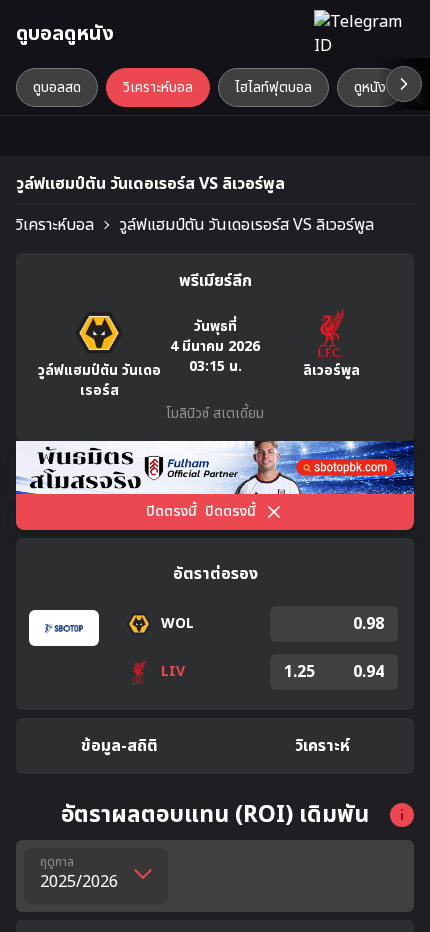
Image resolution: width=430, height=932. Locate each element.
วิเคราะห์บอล (55, 225)
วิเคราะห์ (322, 746)
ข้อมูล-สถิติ (119, 746)
